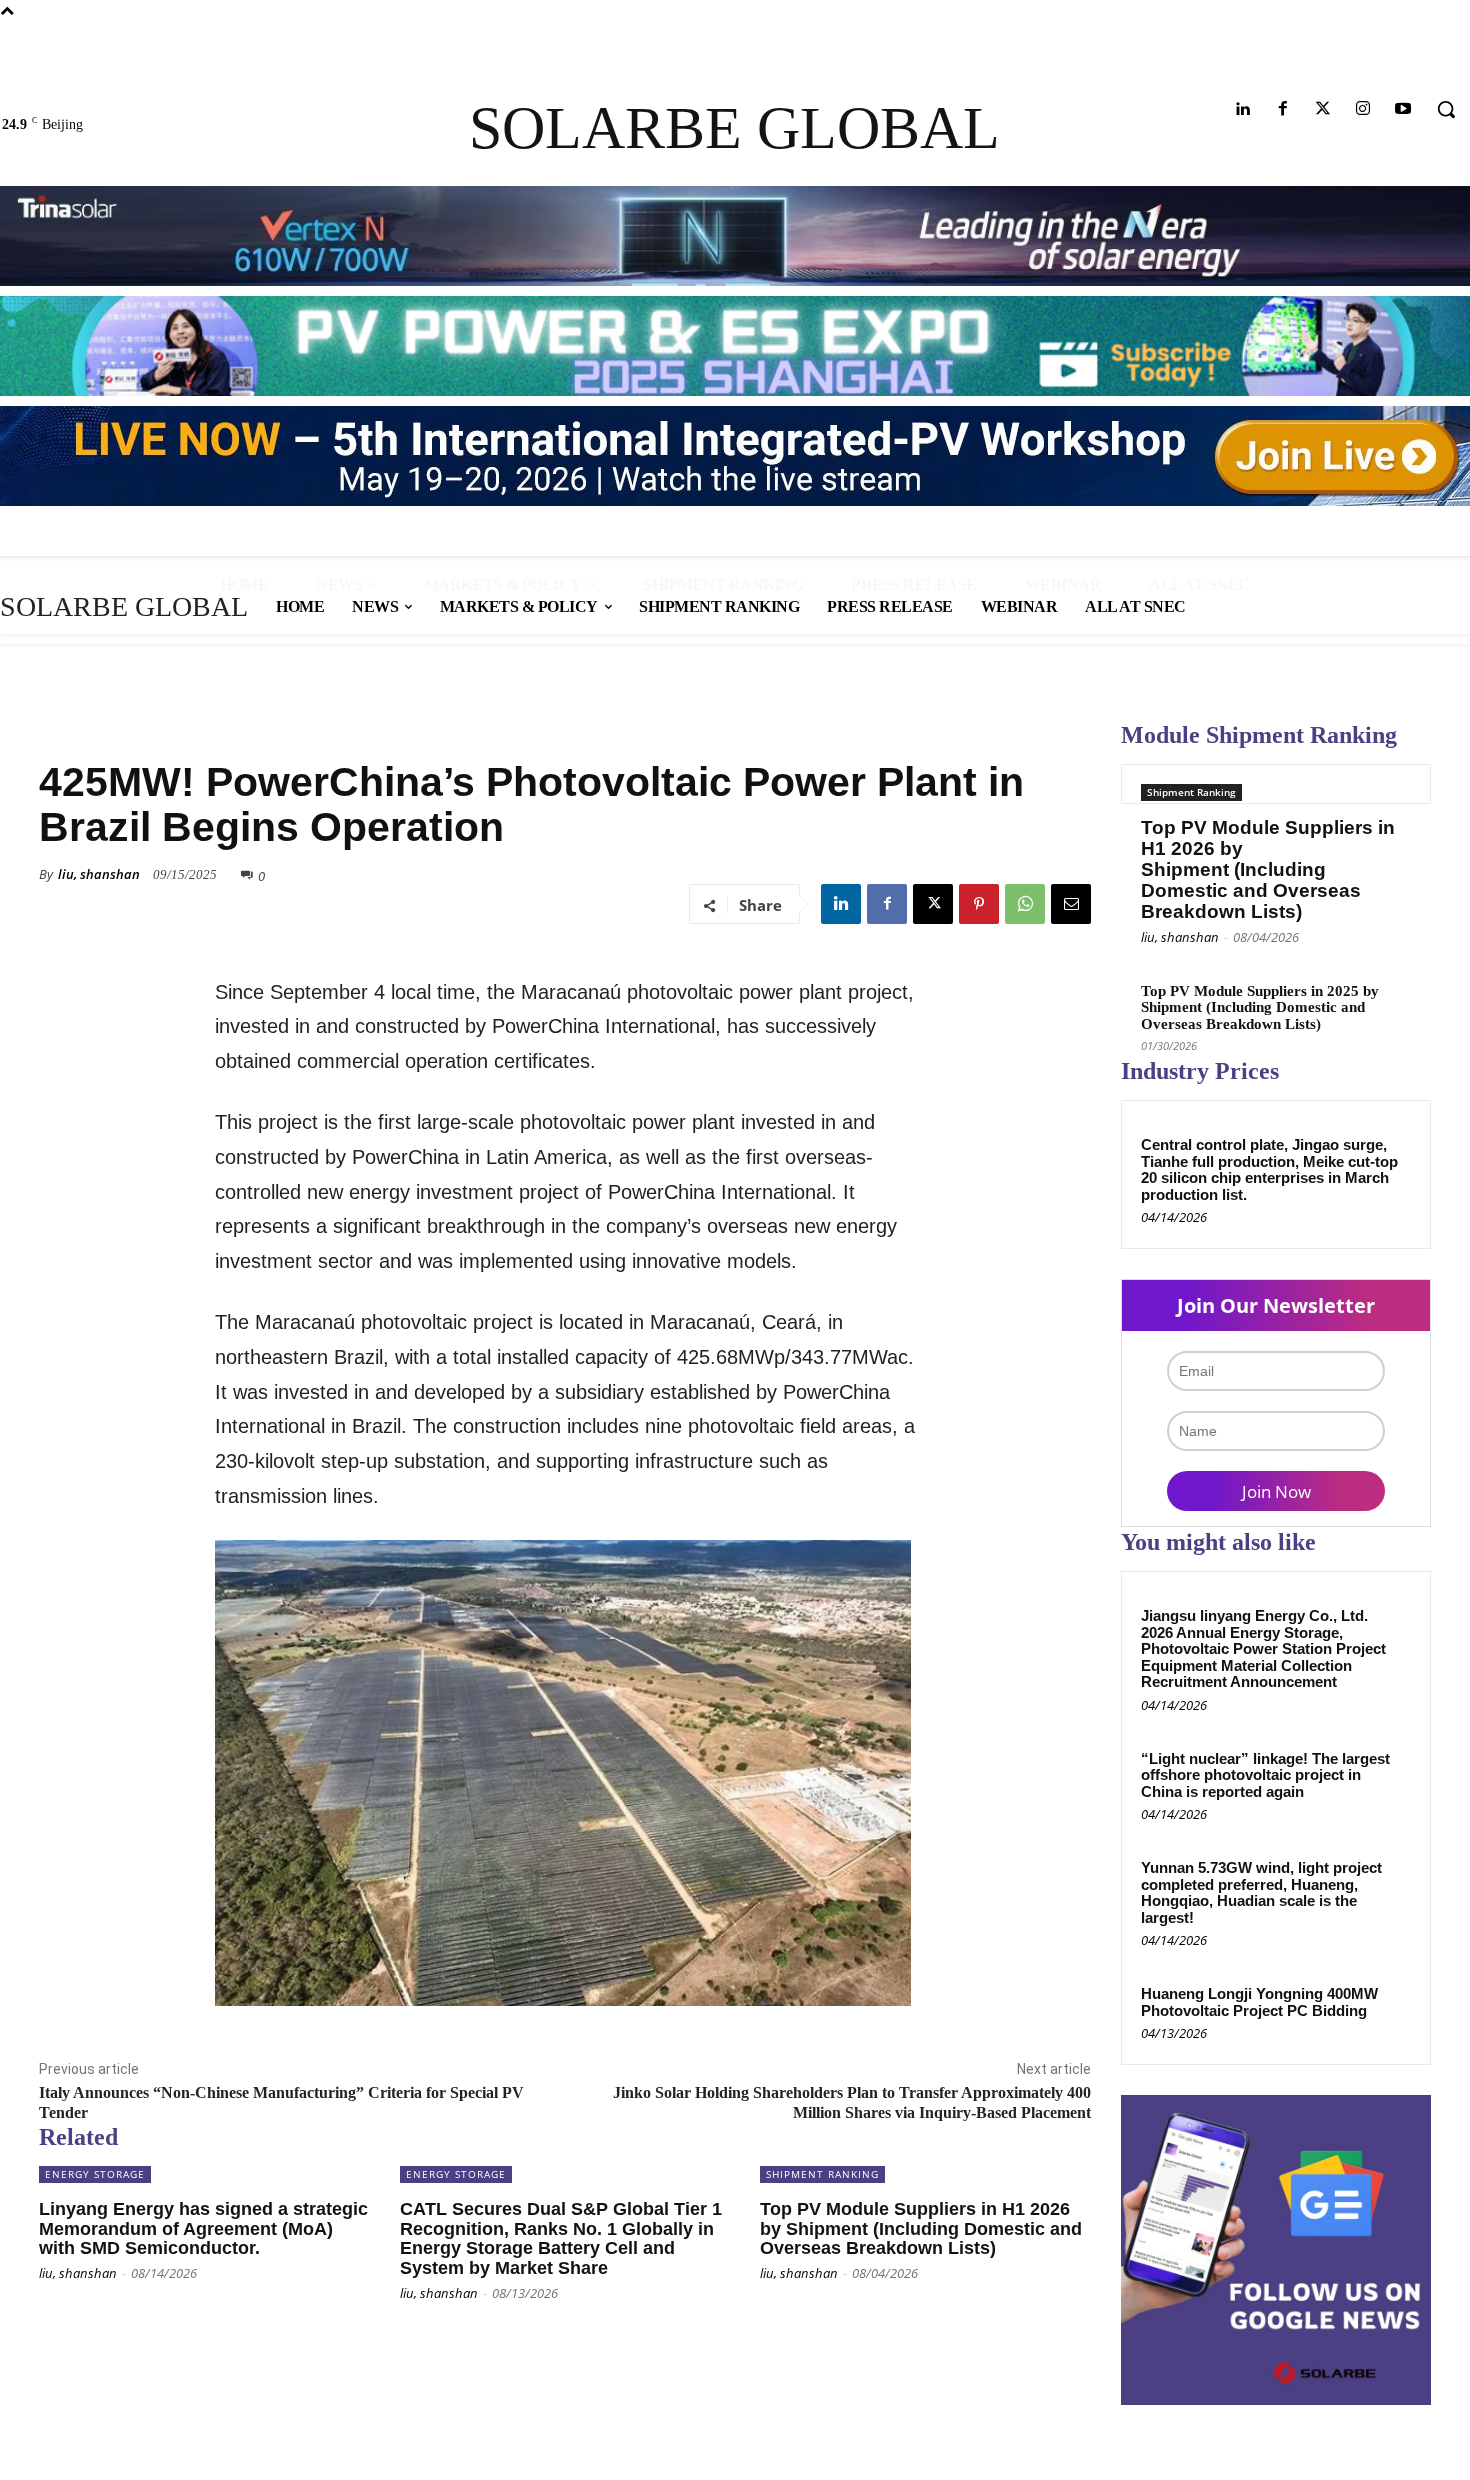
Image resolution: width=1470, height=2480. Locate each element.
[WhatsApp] (1025, 904)
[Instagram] (1363, 109)
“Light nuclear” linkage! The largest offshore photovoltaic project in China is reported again (1265, 1775)
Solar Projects (89, 728)
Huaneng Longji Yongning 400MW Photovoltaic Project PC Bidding (1259, 2002)
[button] (1446, 109)
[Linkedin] (1242, 109)
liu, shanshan (99, 874)
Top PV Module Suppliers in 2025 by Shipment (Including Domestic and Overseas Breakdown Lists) (1260, 1007)
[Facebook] (1282, 109)
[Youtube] (1403, 109)
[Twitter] (1322, 109)
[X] (933, 904)
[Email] (1071, 904)
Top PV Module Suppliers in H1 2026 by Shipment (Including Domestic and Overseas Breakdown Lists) (1268, 869)
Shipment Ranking (1191, 792)
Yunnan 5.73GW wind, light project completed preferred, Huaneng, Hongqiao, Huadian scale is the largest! (1261, 1892)
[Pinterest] (979, 904)
